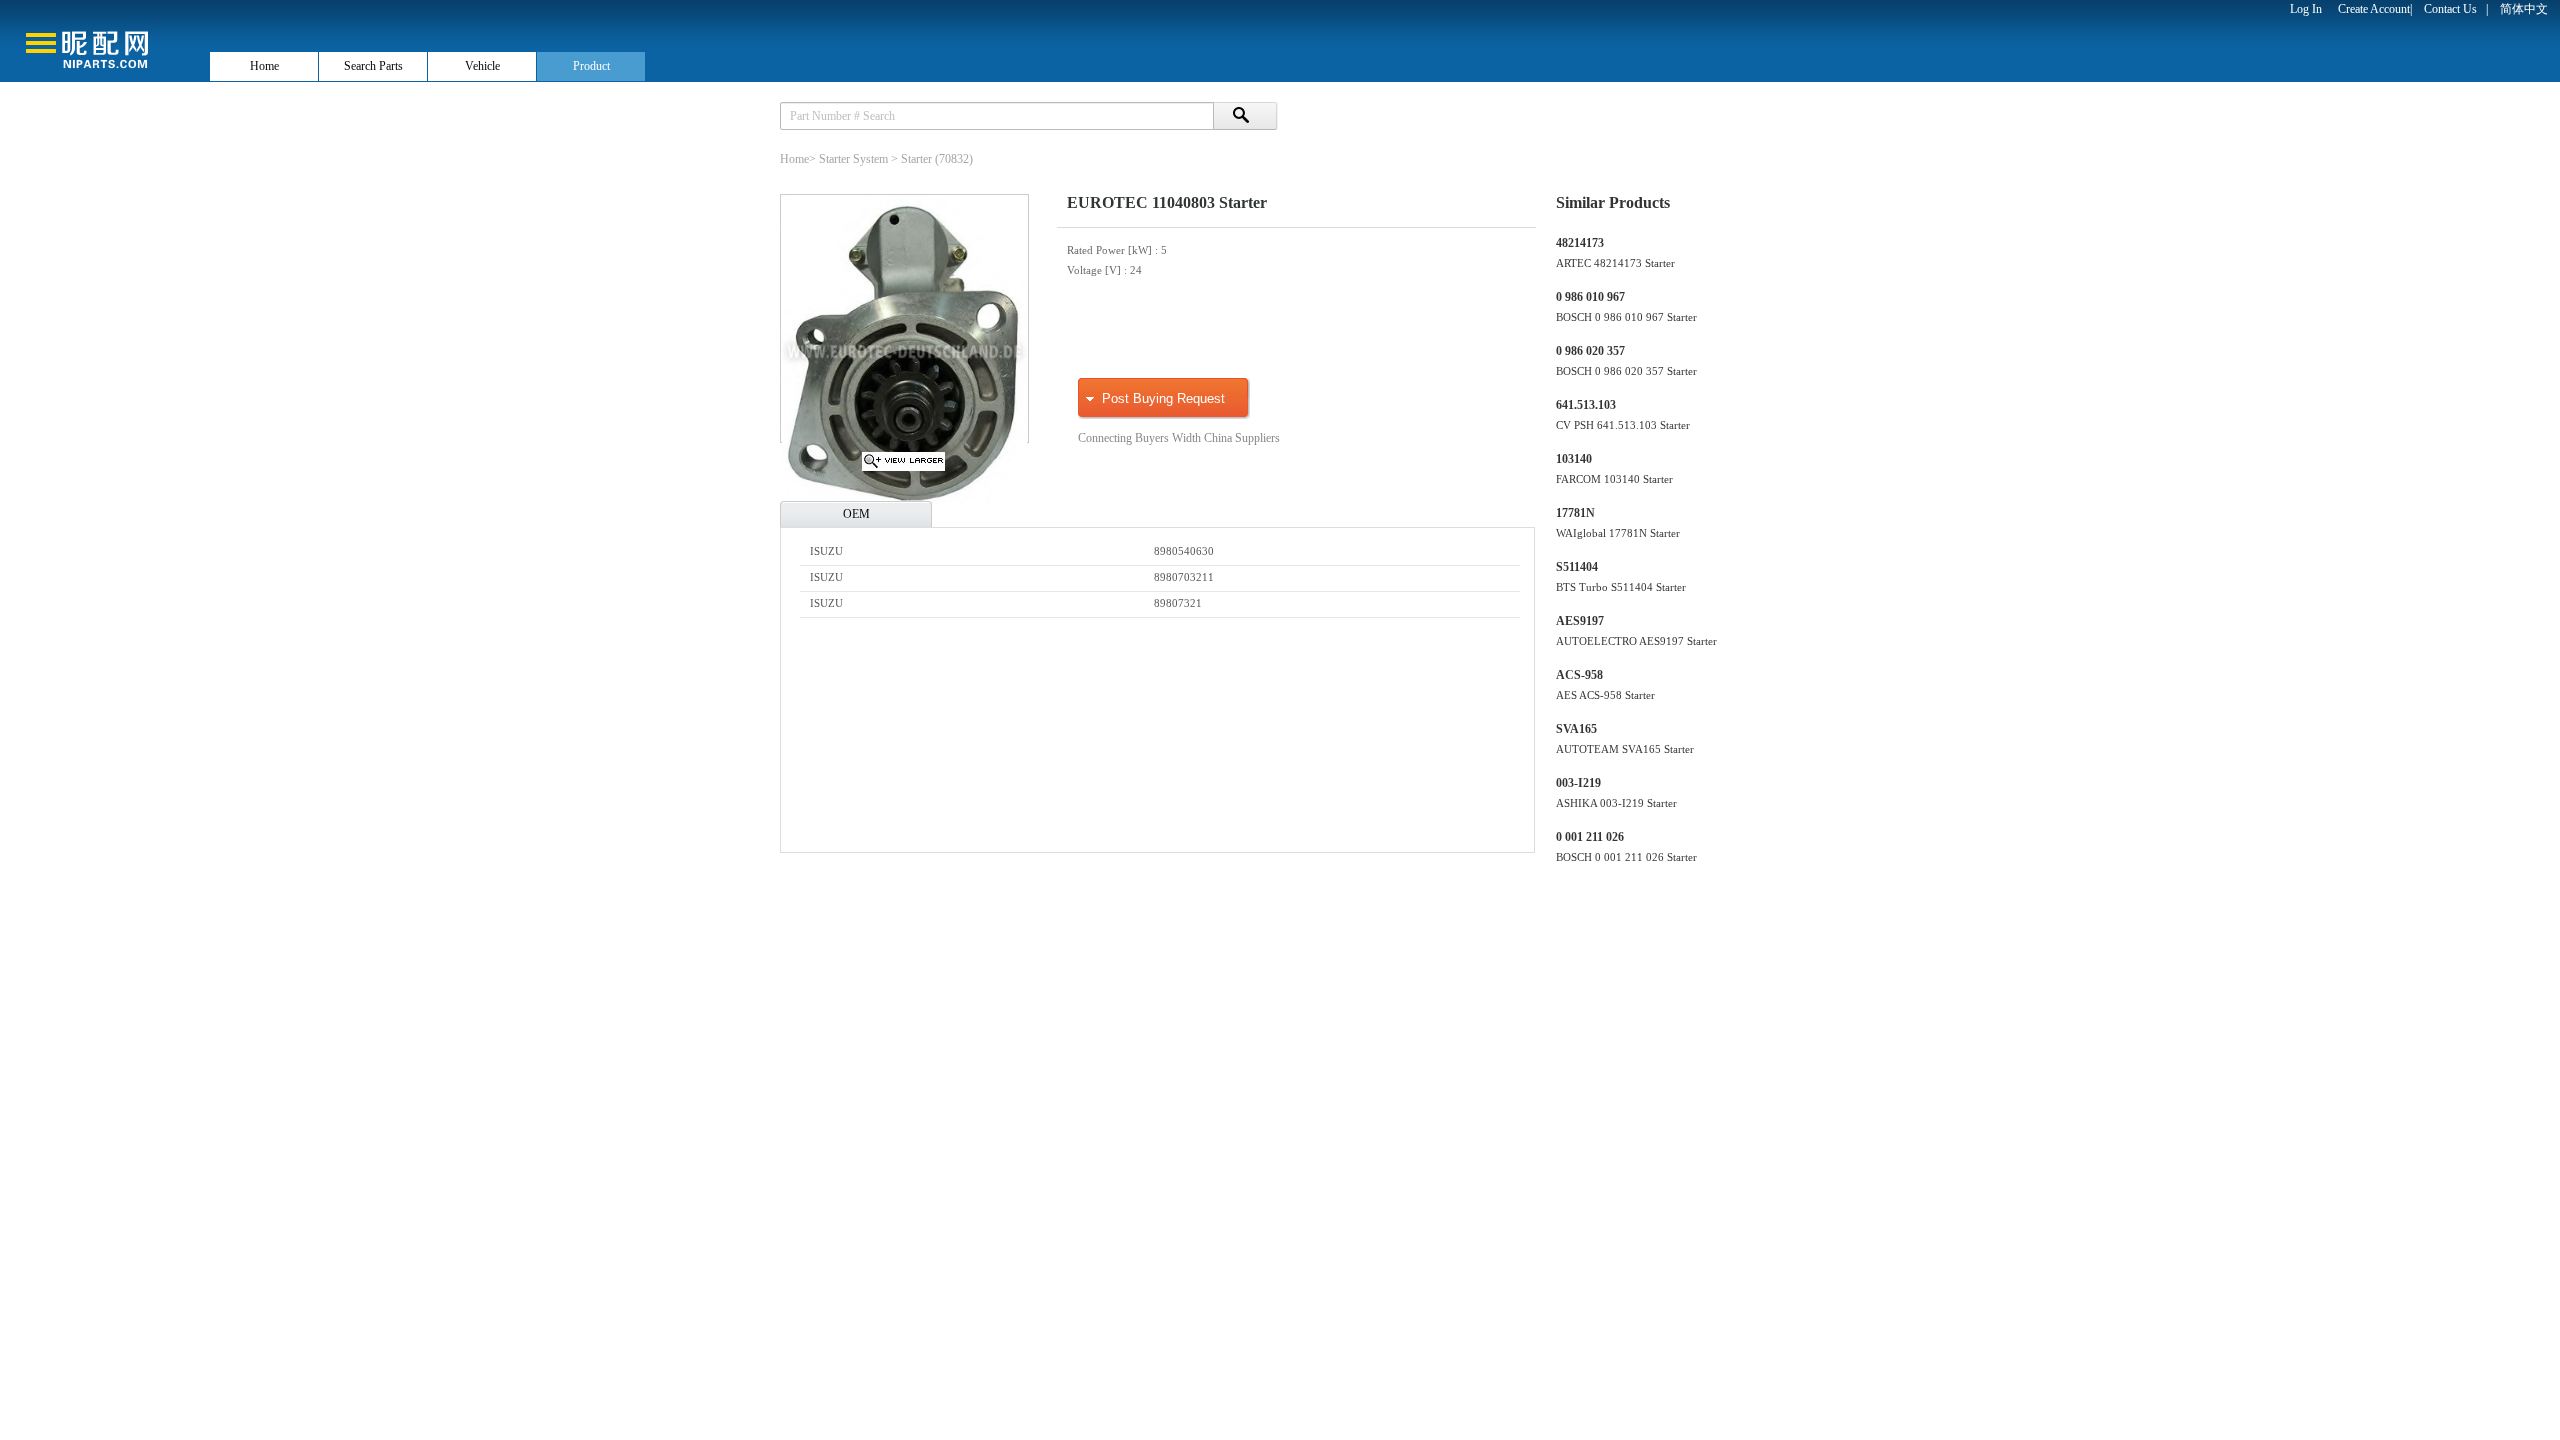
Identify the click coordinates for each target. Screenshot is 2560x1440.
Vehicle (482, 66)
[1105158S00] (903, 467)
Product (591, 66)
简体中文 (2524, 9)
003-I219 (1578, 783)
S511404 (1577, 567)
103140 (1574, 459)
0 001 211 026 (1590, 837)
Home (264, 66)
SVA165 (1576, 729)
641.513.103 (1586, 405)
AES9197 (1580, 621)
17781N (1575, 513)
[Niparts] (104, 40)
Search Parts (373, 66)
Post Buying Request (1163, 398)
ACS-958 (1579, 675)
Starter (916, 159)
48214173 (1580, 243)
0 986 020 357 (1590, 351)
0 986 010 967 (1590, 297)
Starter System (853, 159)
